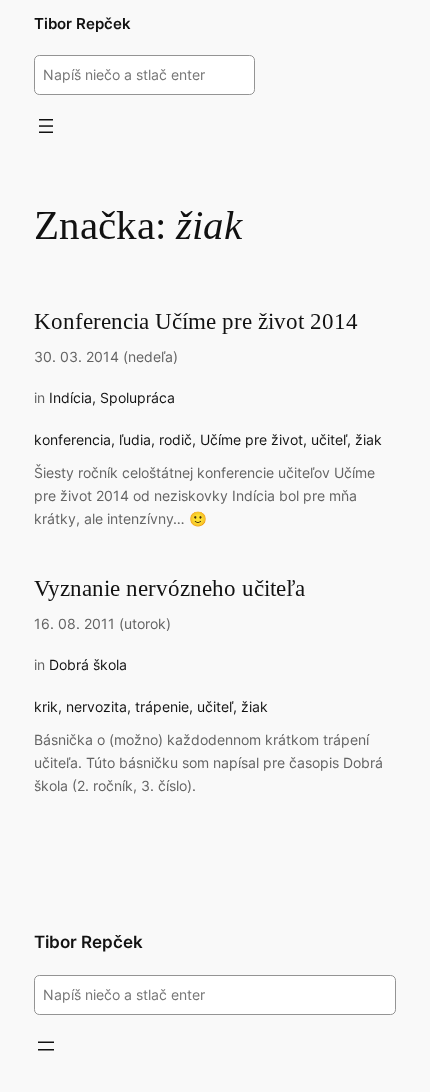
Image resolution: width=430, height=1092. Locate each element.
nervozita (96, 706)
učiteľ (329, 439)
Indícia (70, 397)
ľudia (135, 439)
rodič (175, 439)
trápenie (162, 706)
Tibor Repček (82, 24)
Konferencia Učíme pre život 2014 (196, 321)
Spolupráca (137, 397)
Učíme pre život (251, 439)
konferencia (72, 439)
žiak (368, 439)
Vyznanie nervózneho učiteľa (169, 588)
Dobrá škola (88, 664)
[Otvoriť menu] (46, 126)
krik (46, 706)
